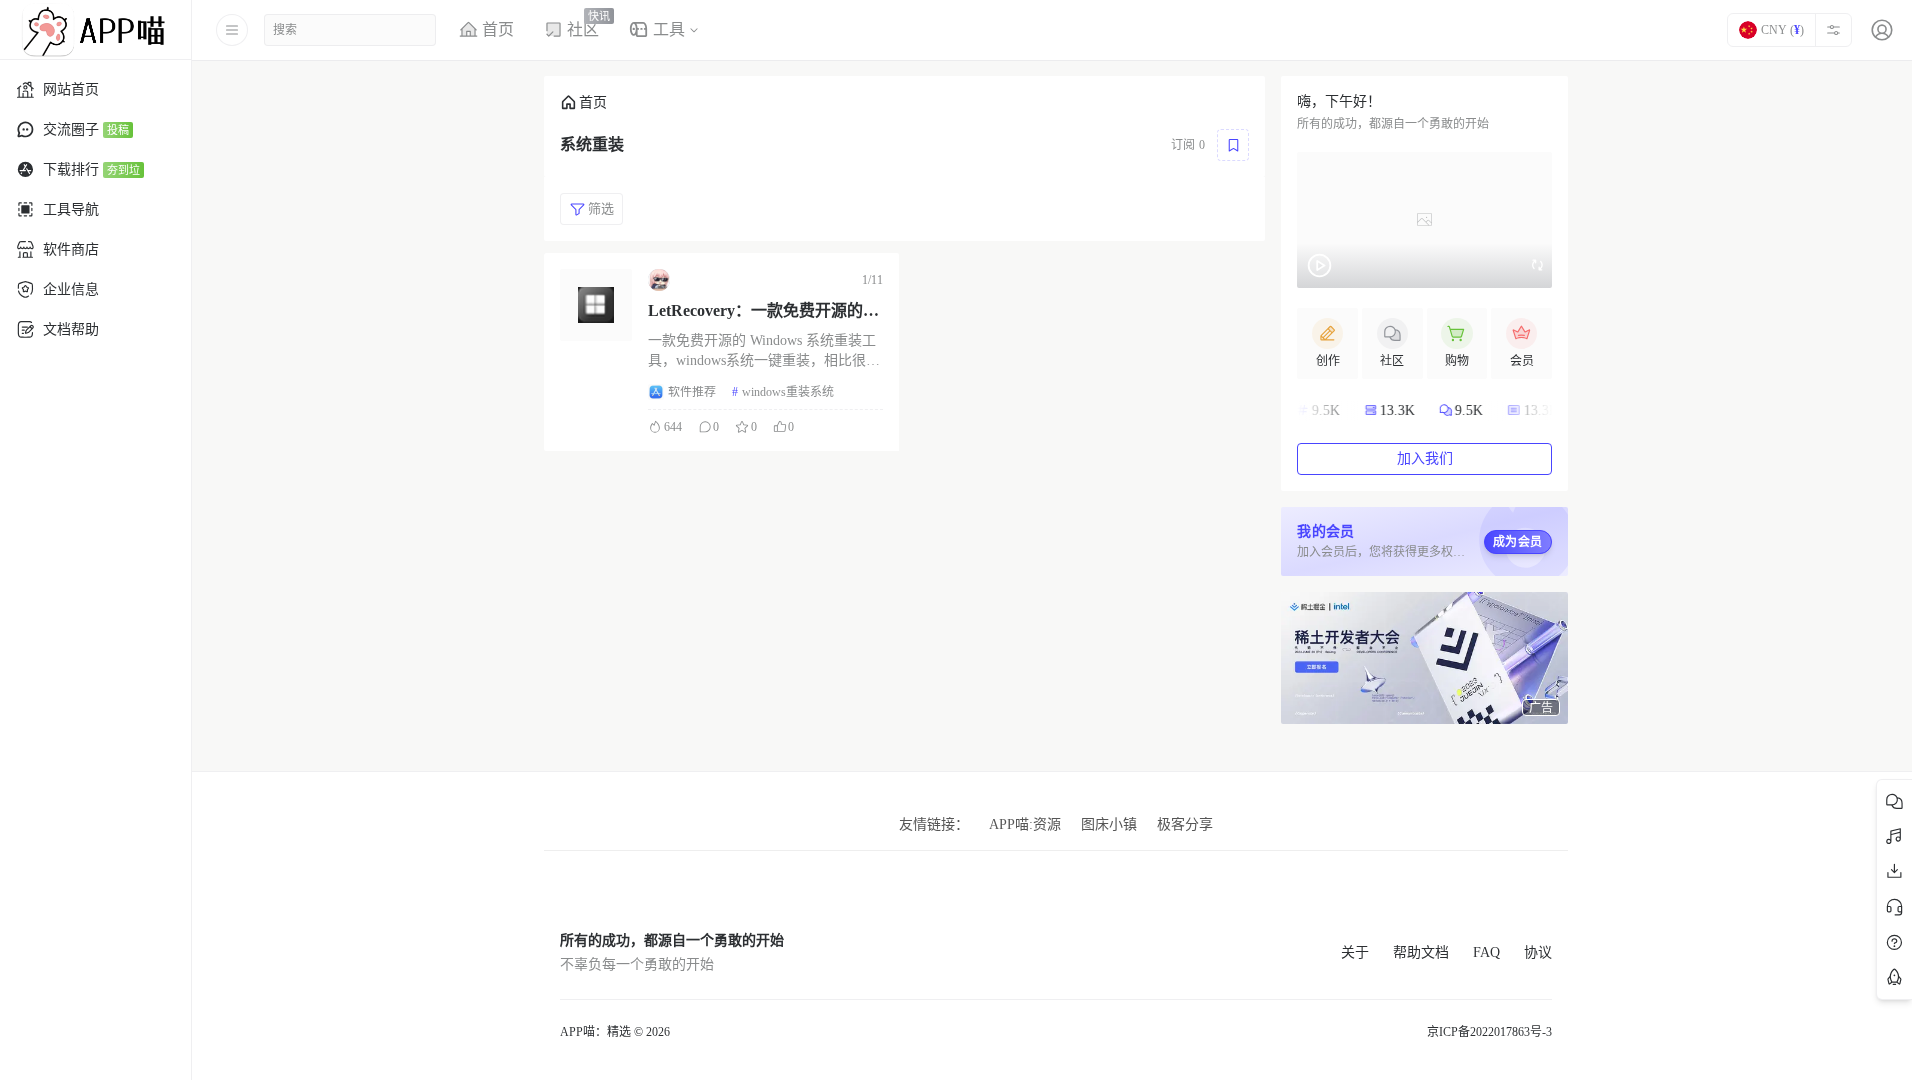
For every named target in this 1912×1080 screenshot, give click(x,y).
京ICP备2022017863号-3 (1489, 1032)
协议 (1538, 952)
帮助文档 (1421, 952)
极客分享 (1185, 824)
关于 (1355, 952)
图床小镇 (1109, 824)
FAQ (1486, 952)
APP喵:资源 (1025, 824)
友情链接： (934, 824)
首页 (593, 102)
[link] (583, 102)
